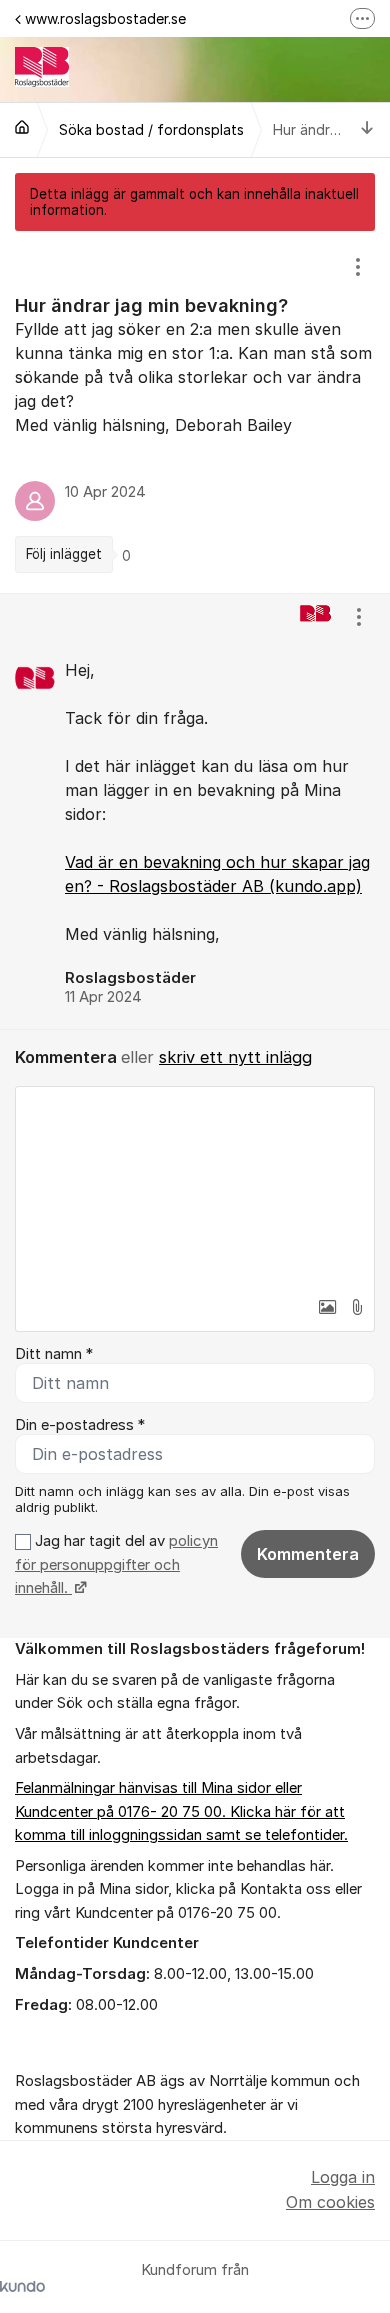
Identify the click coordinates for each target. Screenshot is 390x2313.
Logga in (343, 2177)
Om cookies (330, 2202)
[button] (327, 1307)
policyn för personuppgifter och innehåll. (116, 1564)
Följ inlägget (64, 554)
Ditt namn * (54, 1354)
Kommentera (308, 1554)
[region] (195, 412)
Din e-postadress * (80, 1425)
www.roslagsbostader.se (105, 18)
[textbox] (195, 1187)
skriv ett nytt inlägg (235, 1057)
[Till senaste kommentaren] (367, 129)
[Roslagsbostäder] (22, 127)
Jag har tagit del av (116, 1564)
